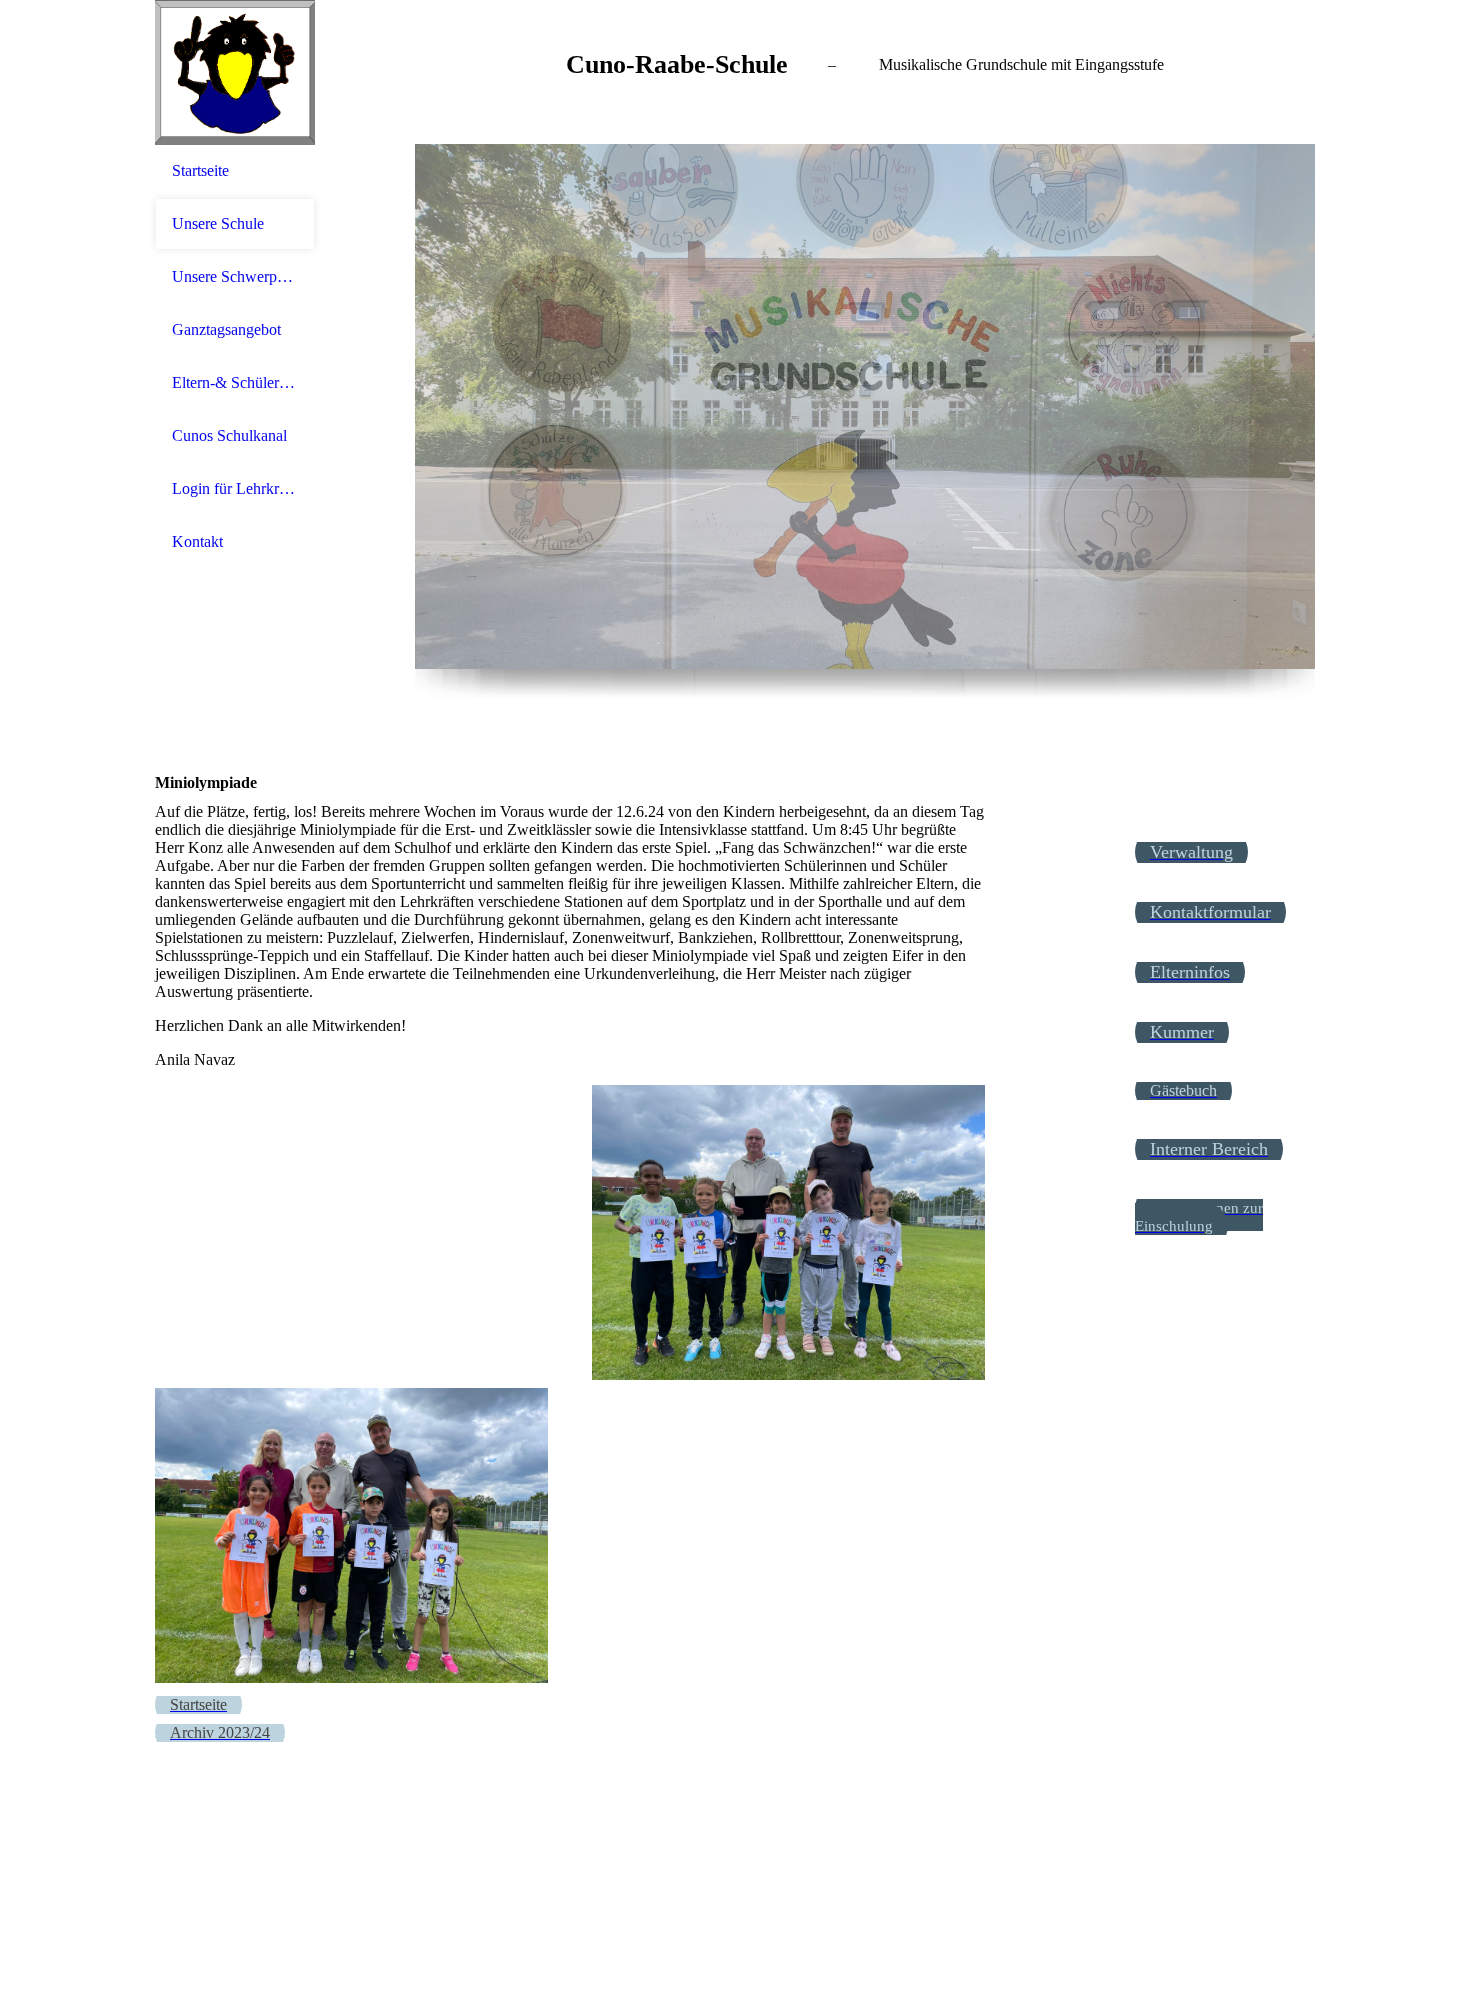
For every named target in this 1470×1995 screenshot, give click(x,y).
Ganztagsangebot (226, 329)
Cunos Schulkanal (229, 435)
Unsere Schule (218, 223)
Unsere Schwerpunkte (235, 276)
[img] (235, 72)
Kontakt (197, 541)
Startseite (200, 170)
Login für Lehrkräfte (235, 488)
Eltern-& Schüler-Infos (235, 382)
